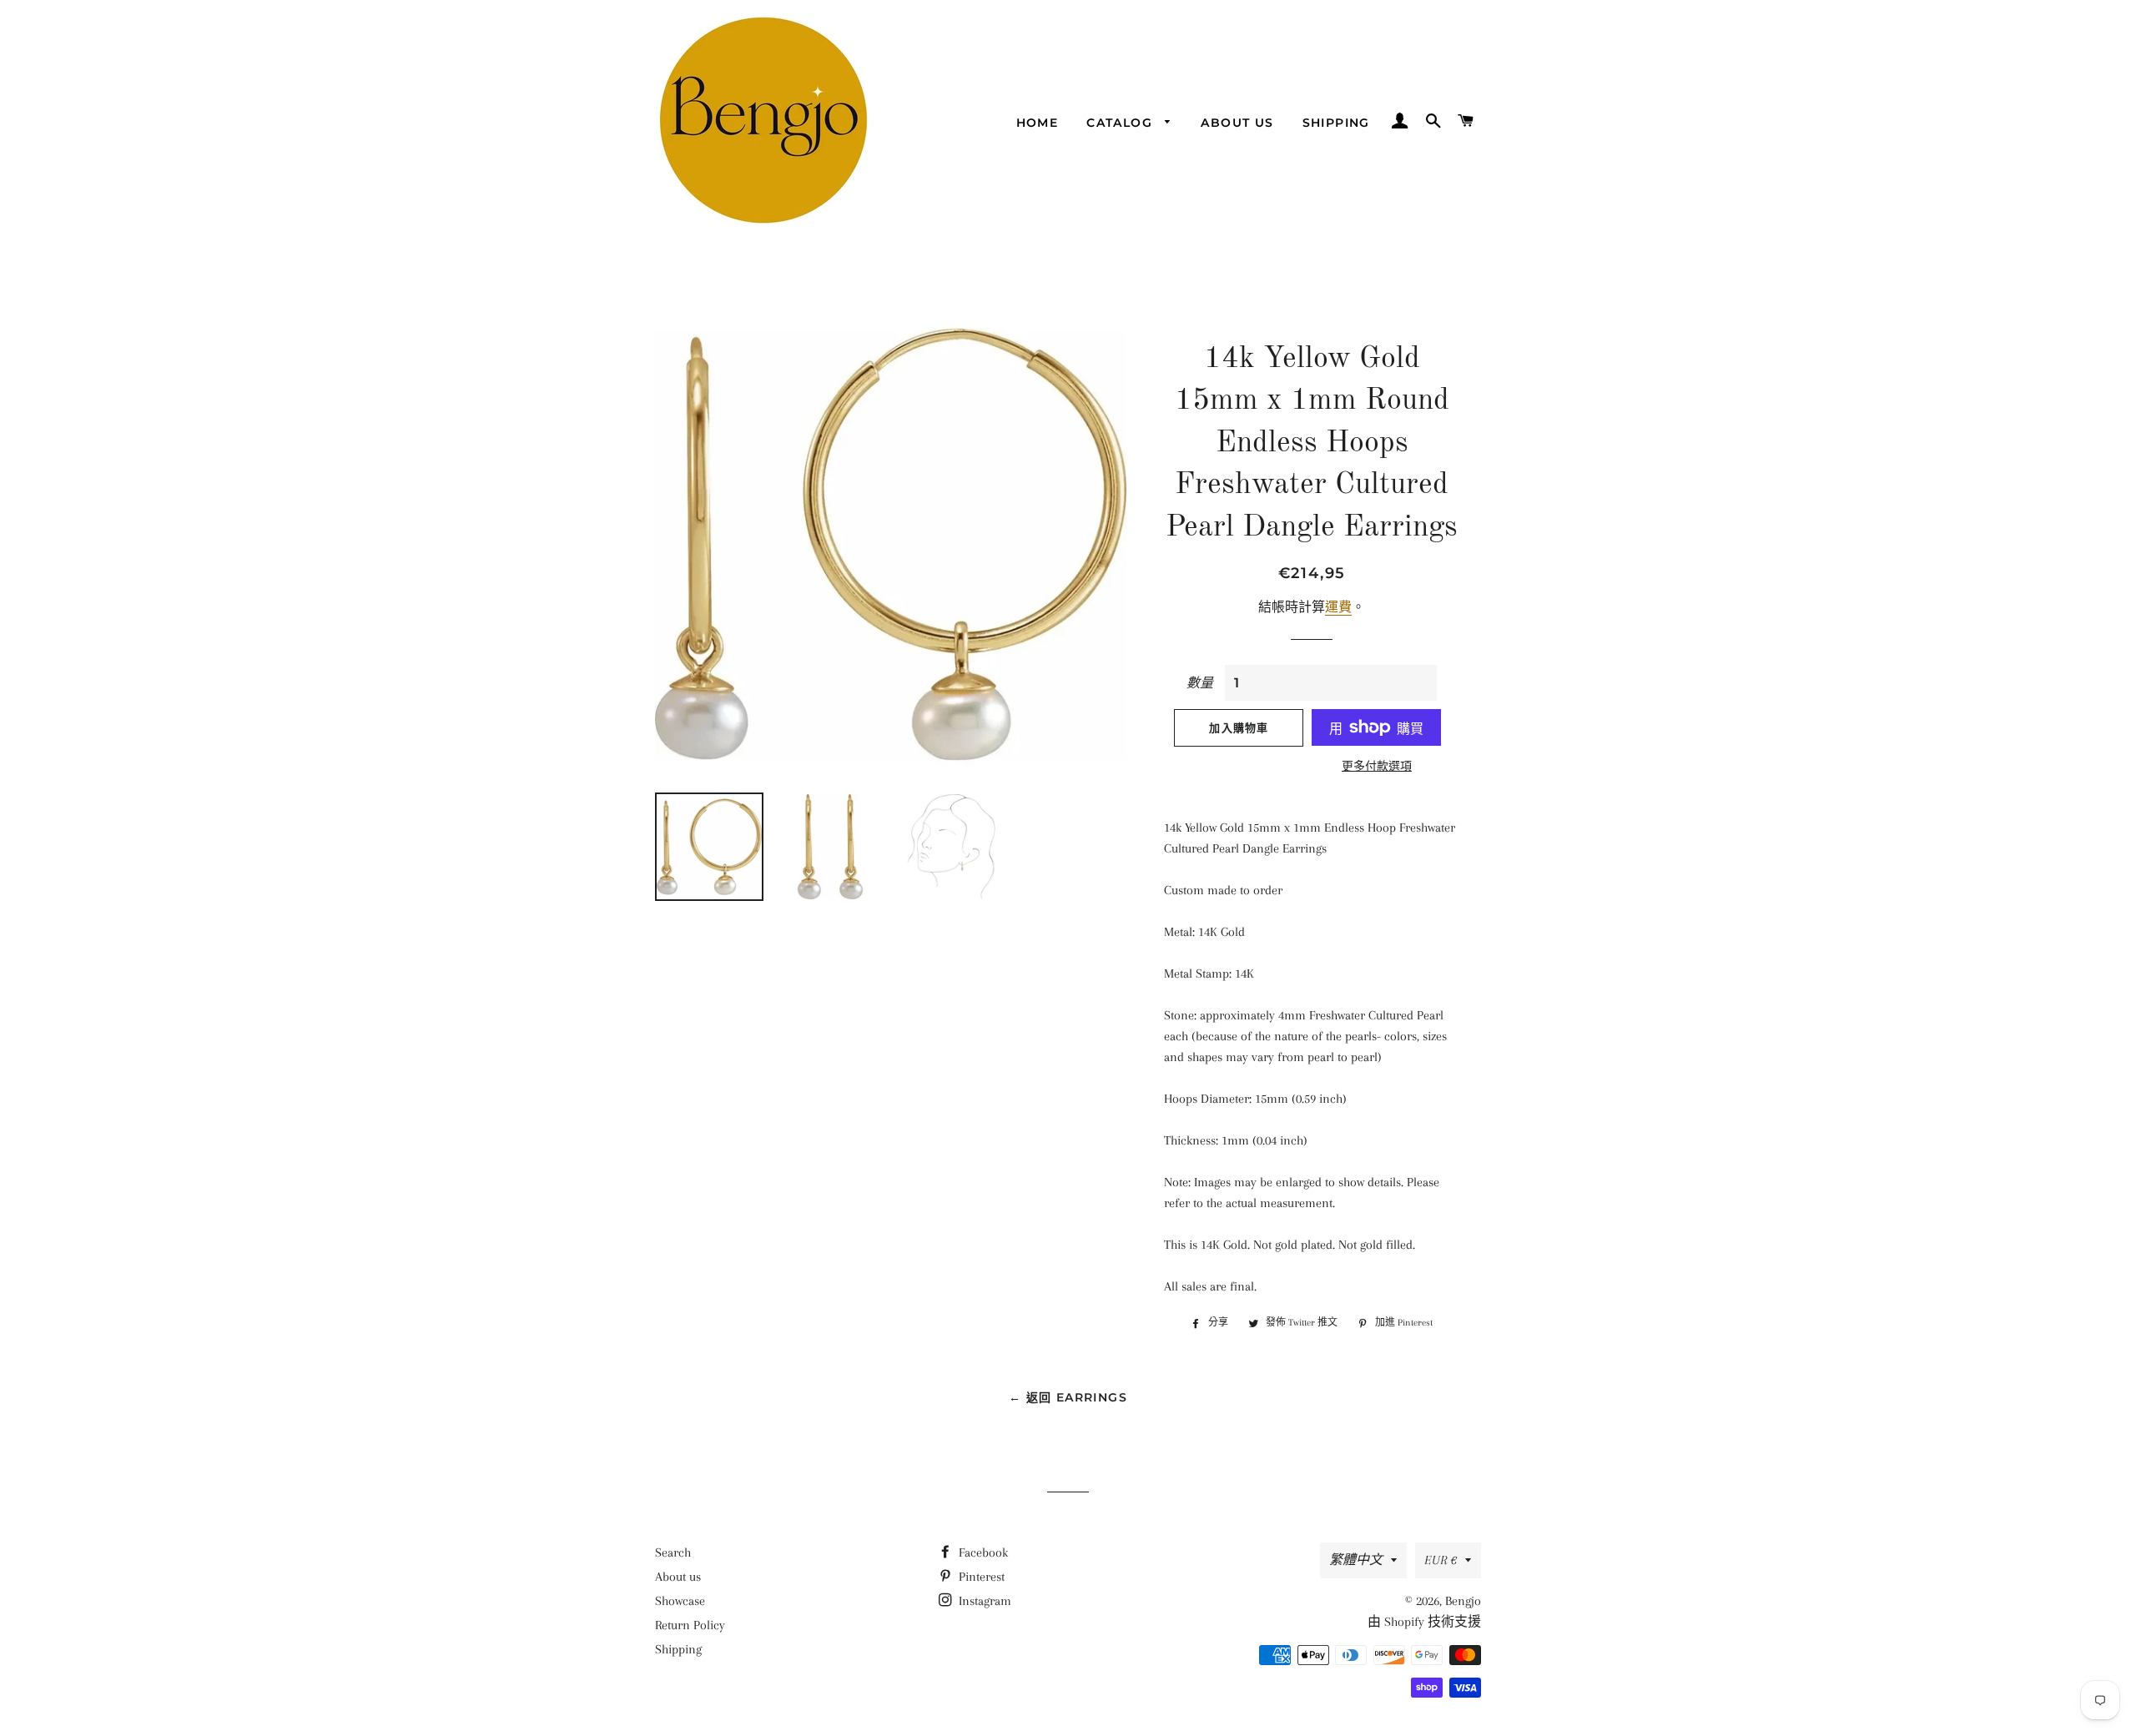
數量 (1200, 683)
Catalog (1121, 123)
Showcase (680, 1601)
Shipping (1336, 123)
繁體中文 (1356, 1560)
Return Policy (690, 1625)
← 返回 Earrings (1068, 1397)
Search (673, 1552)
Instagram (983, 1601)
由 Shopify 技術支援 (1424, 1622)
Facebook (982, 1552)
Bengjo (1463, 1601)
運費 (1338, 607)
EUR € (1441, 1560)
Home (1038, 123)
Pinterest (980, 1577)
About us (1237, 123)
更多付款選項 (1377, 766)
